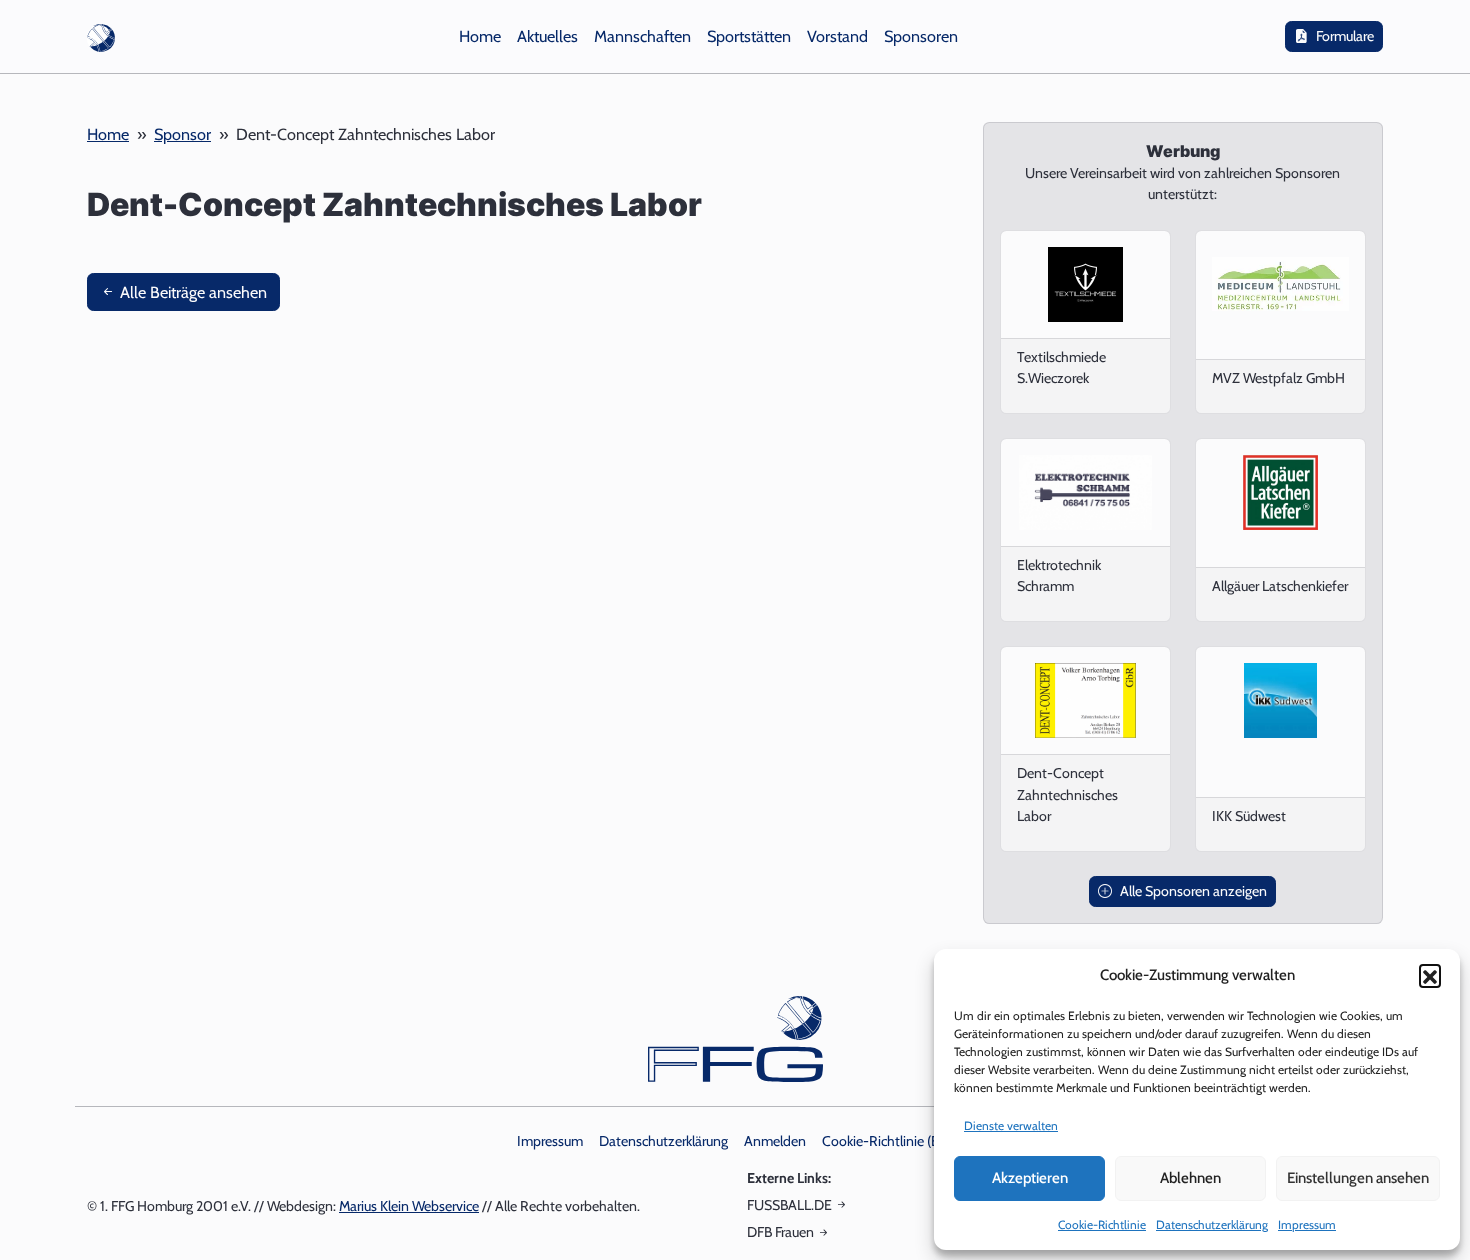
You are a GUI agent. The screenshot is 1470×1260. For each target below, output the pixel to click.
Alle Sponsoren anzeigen (1193, 891)
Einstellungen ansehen (1358, 1178)
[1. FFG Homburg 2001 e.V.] (101, 36)
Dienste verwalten (1011, 1125)
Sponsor (182, 134)
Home (108, 134)
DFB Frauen (780, 1232)
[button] (1430, 975)
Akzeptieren (1030, 1178)
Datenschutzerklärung (1212, 1224)
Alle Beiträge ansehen (191, 292)
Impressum (1307, 1224)
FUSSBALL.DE (789, 1205)
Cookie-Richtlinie (1102, 1224)
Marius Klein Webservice (409, 1206)
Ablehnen (1190, 1178)
